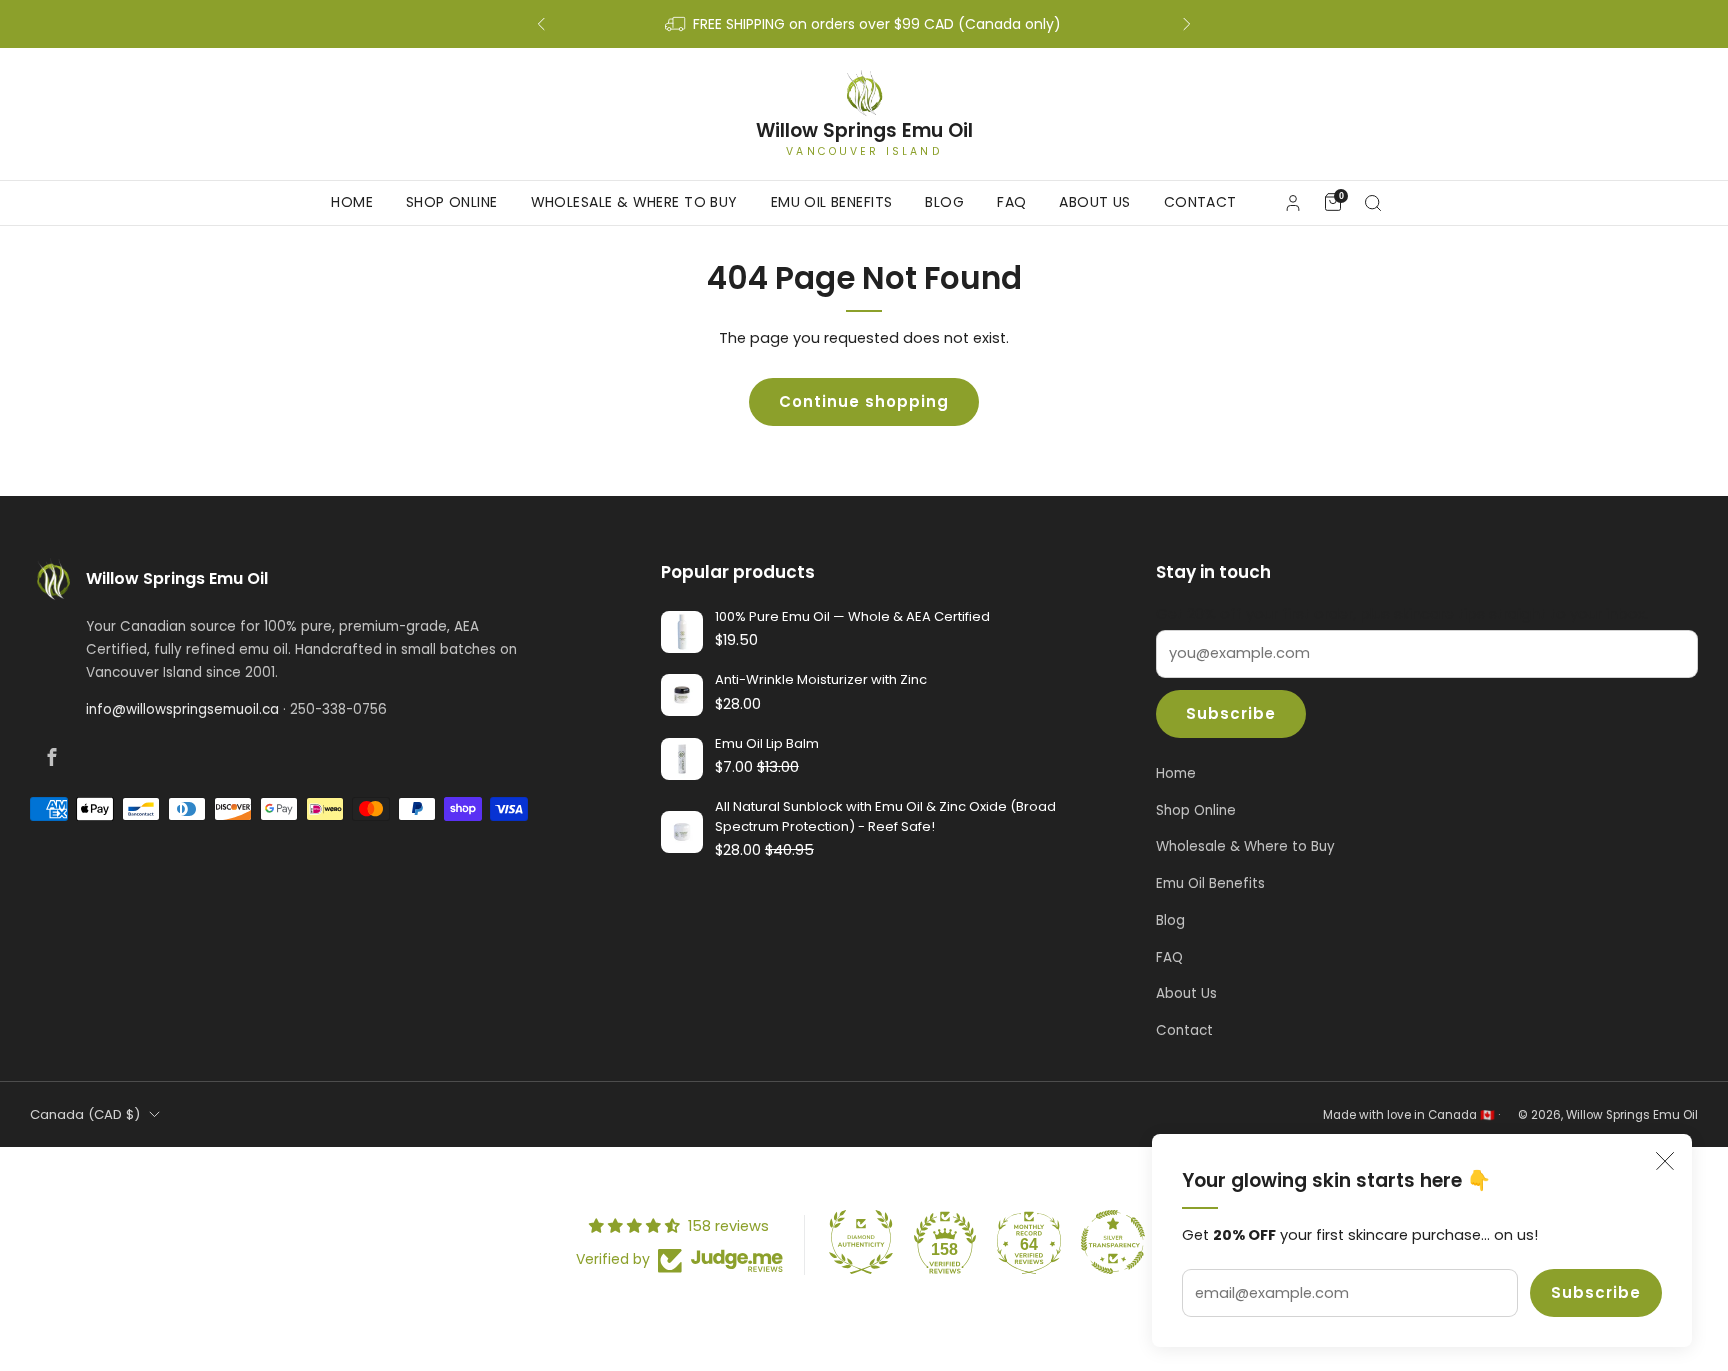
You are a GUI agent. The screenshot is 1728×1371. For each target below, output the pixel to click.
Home (352, 202)
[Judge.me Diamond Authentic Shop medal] (861, 1242)
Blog (944, 202)
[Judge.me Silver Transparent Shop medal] (1113, 1242)
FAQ (1011, 202)
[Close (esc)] (1665, 1161)
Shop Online (452, 202)
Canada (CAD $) (85, 1114)
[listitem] (864, 24)
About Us (1094, 202)
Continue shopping (864, 401)
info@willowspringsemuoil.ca (182, 709)
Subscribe (1596, 1292)
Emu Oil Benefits (832, 202)
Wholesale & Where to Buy (634, 202)
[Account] (1293, 203)
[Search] (1373, 203)
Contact (1200, 202)
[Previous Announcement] (541, 24)
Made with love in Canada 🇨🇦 (1409, 1115)
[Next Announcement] (1187, 24)
